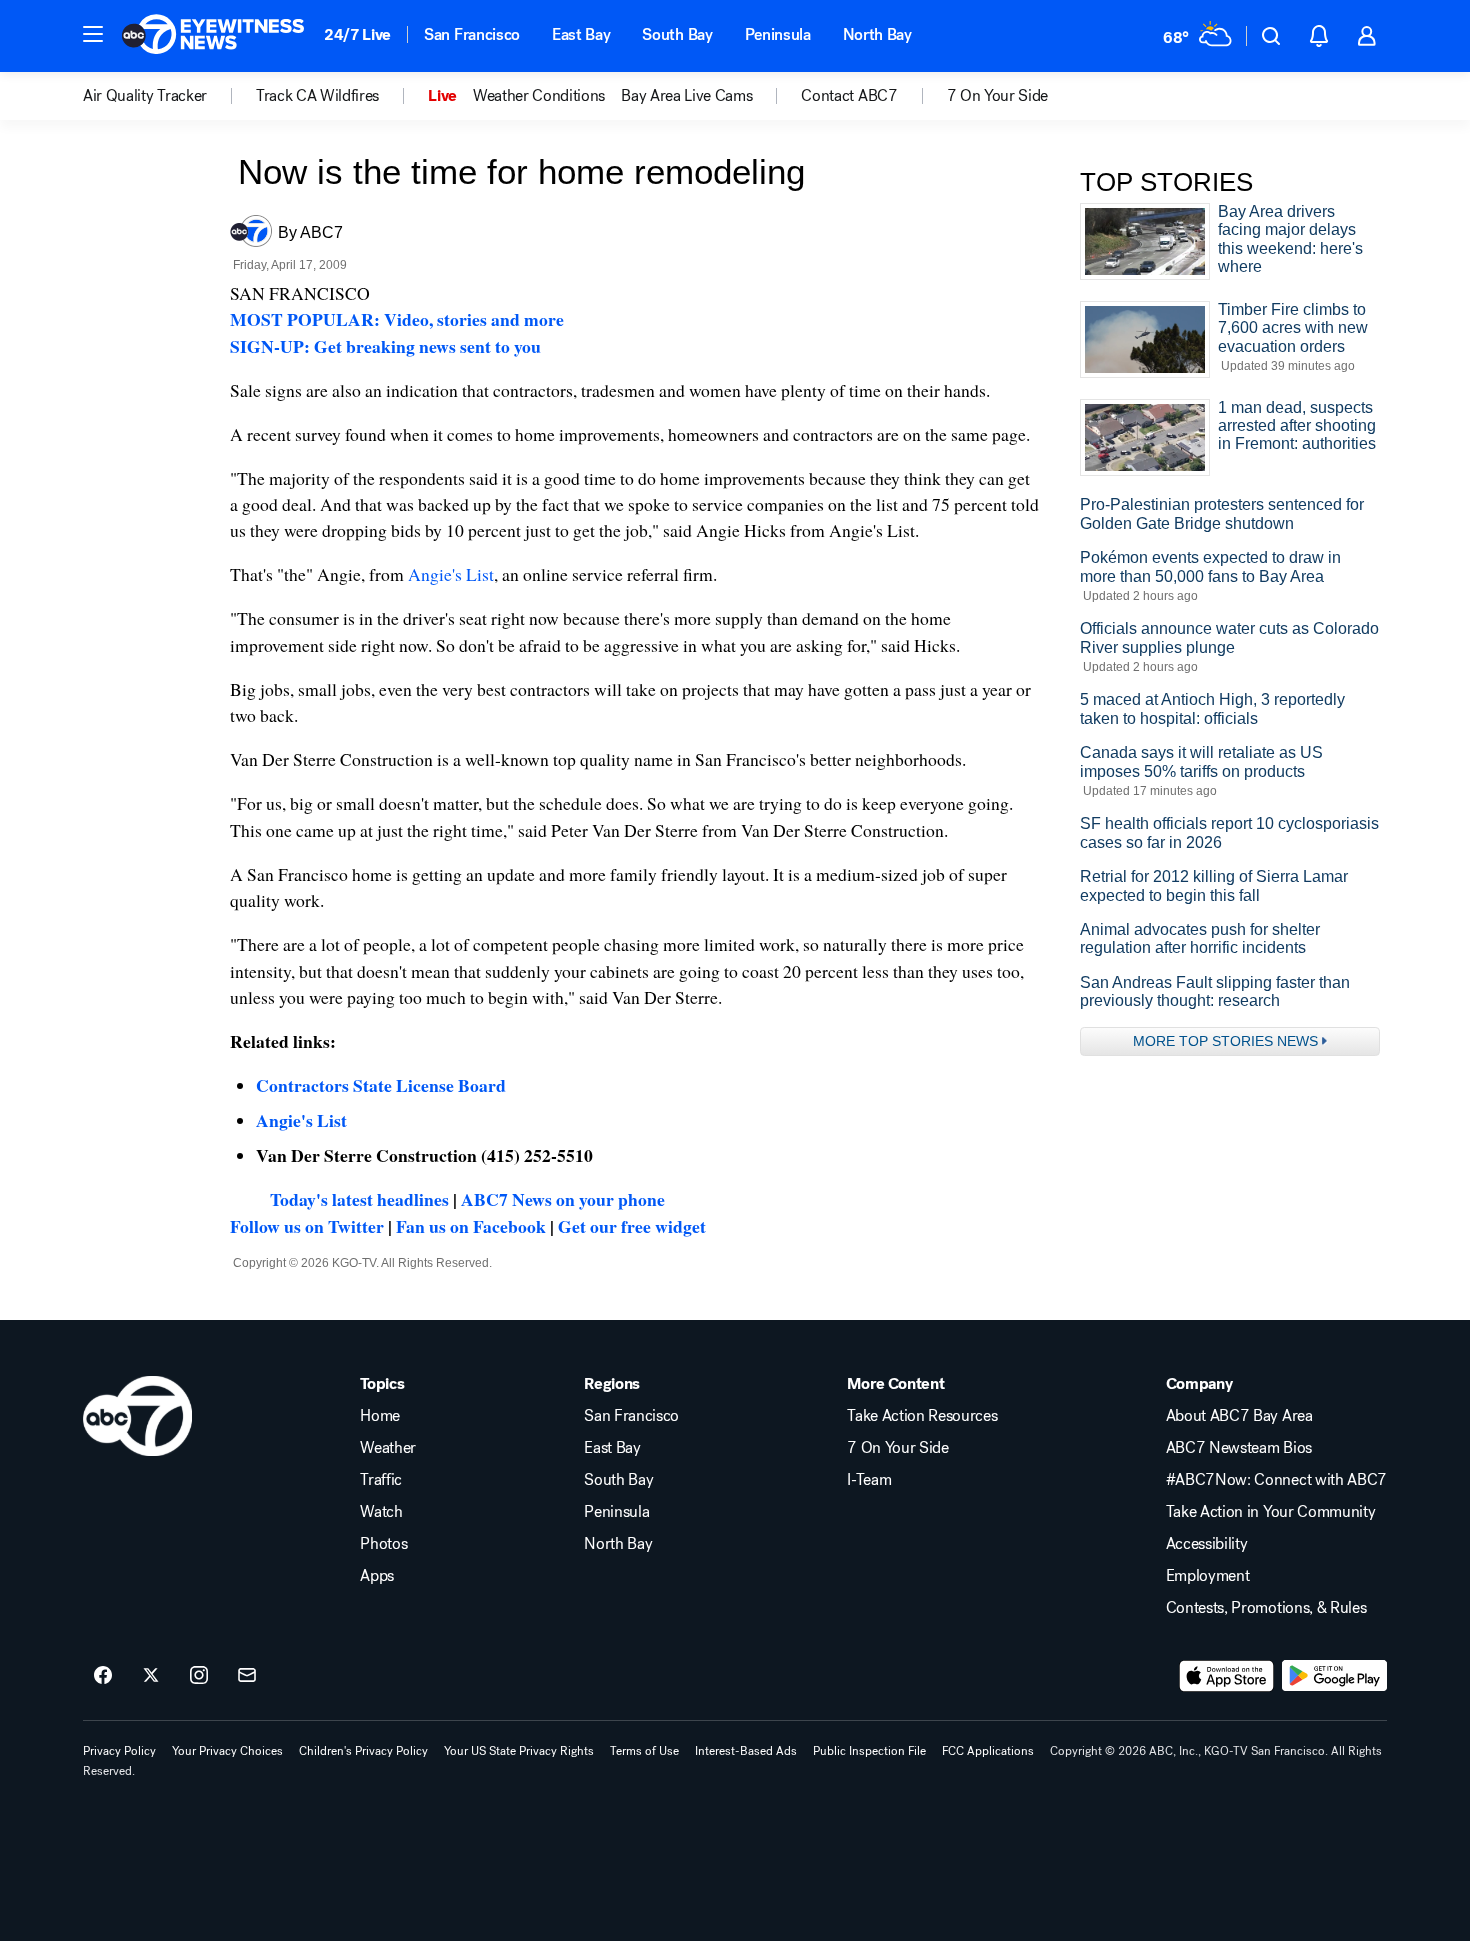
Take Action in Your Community (1271, 1512)
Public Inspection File (869, 1751)
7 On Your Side (898, 1448)
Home (380, 1416)
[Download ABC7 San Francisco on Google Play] (1334, 1676)
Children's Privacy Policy (363, 1751)
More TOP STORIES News (1225, 1041)
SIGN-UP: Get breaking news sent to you (385, 346)
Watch (381, 1512)
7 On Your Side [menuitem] (998, 96)
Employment (1208, 1576)
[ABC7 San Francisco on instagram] (199, 1676)
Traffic (381, 1480)
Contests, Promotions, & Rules (1266, 1608)
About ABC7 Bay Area (1239, 1416)
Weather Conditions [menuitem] (539, 96)
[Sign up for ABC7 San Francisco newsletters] (247, 1676)
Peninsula (778, 34)
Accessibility (1207, 1544)
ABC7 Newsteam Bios (1239, 1448)
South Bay (677, 34)
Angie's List (451, 574)
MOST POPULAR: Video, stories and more (397, 319)
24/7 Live (357, 34)
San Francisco (472, 34)
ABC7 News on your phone (563, 1199)
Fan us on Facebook (471, 1226)
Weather (388, 1448)
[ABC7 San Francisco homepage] (213, 36)
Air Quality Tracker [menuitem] (145, 96)
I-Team (869, 1480)
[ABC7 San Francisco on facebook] (103, 1676)
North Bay (877, 34)
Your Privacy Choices (227, 1751)
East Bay (581, 34)
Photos (383, 1544)
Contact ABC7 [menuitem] (849, 96)
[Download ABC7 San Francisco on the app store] (1227, 1676)
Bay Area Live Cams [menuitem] (686, 96)
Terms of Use (644, 1751)
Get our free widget (632, 1226)
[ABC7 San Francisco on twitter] (151, 1676)
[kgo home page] (137, 1416)
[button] (93, 34)
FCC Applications (988, 1751)
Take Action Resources (922, 1416)
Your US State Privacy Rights (519, 1751)
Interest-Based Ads (746, 1751)
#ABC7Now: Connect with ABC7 (1276, 1480)
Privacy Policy (119, 1751)
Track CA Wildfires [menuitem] (317, 96)
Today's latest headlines (359, 1199)
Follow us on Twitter (307, 1226)
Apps (377, 1576)
